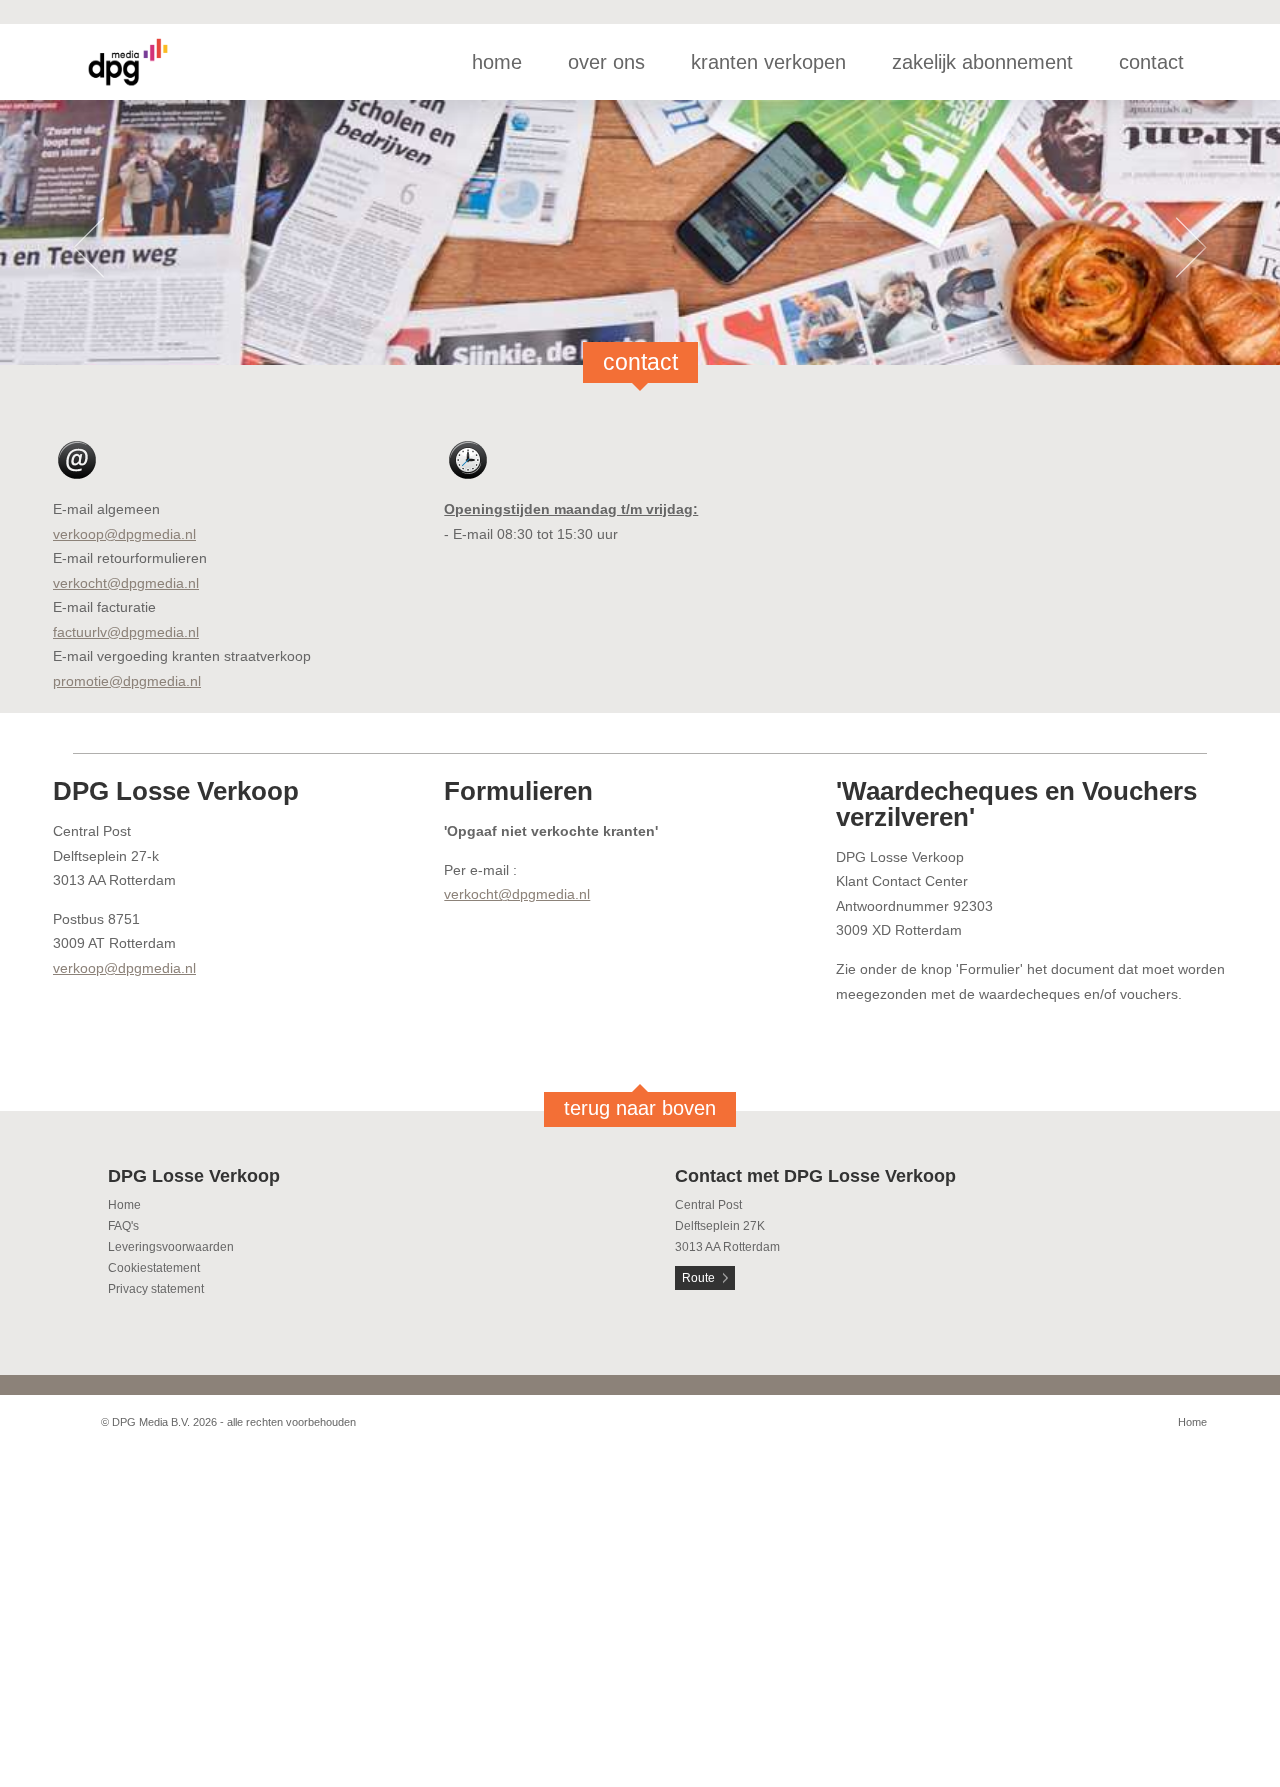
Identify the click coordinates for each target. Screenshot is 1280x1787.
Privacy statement (156, 1289)
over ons (606, 62)
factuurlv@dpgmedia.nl (126, 632)
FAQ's (123, 1226)
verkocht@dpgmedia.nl (126, 583)
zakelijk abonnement (982, 62)
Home (124, 1205)
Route (698, 1278)
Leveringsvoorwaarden (171, 1247)
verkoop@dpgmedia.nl (124, 534)
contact (1151, 62)
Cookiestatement (154, 1268)
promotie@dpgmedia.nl (127, 681)
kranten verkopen (768, 62)
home (497, 62)
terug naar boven (640, 1108)
